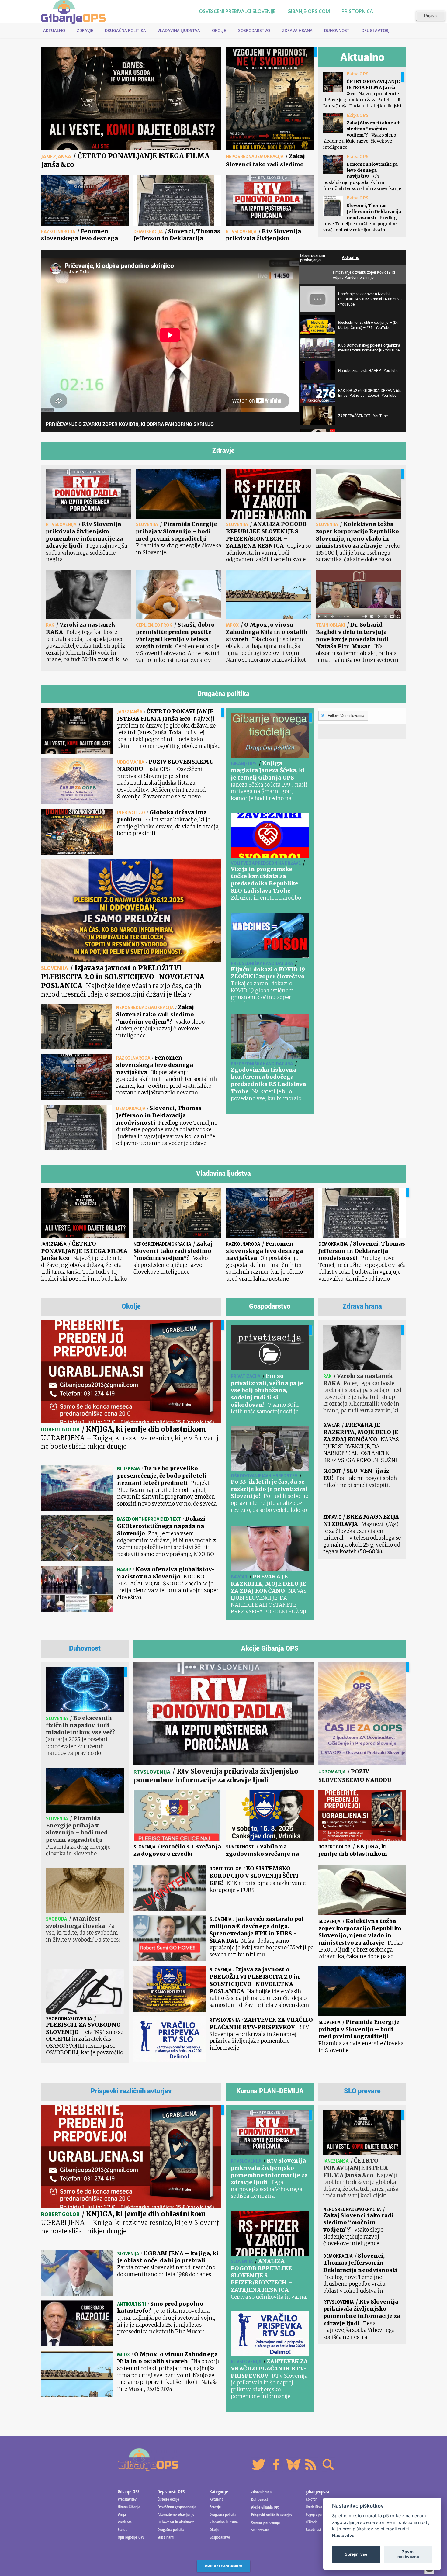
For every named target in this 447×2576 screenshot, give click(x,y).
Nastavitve (343, 2535)
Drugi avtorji (376, 30)
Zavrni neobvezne (408, 2554)
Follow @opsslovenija (346, 716)
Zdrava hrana (297, 30)
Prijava (430, 16)
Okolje (219, 30)
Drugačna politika (125, 30)
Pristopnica (357, 11)
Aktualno (54, 30)
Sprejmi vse (356, 2554)
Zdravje (85, 30)
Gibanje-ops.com (308, 11)
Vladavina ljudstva (179, 30)
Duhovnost (337, 30)
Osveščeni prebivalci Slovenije (237, 11)
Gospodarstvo (254, 30)
